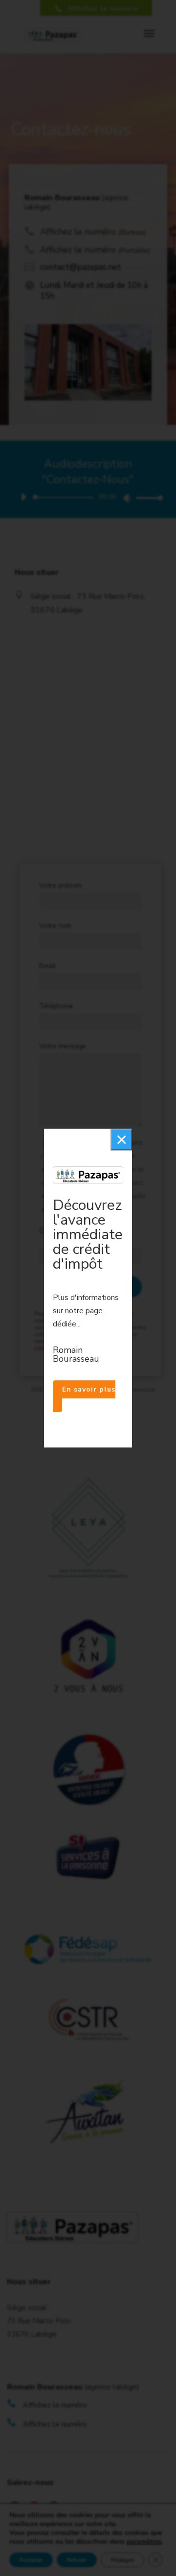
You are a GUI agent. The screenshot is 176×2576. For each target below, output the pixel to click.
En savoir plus (89, 1390)
